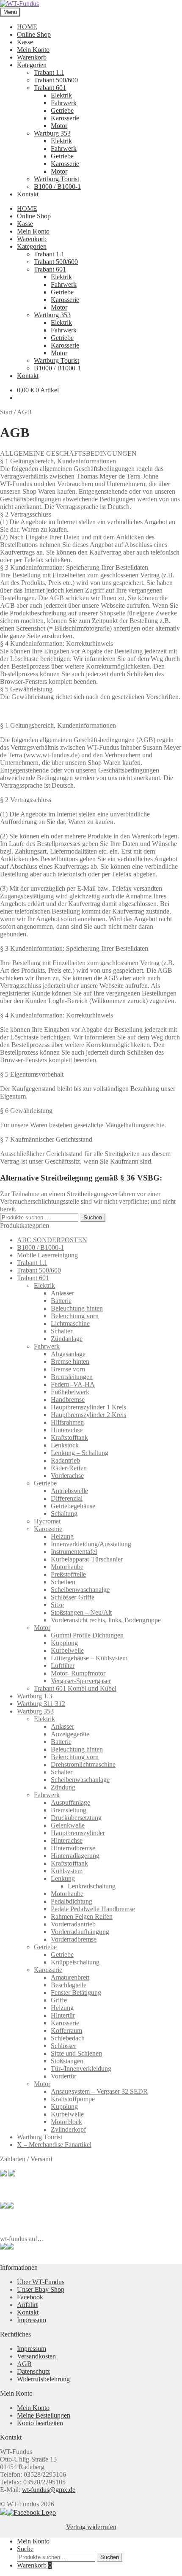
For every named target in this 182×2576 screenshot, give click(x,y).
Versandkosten (36, 2356)
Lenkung (63, 1878)
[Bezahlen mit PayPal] (3, 2174)
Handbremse (68, 1400)
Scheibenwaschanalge (80, 1590)
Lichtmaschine (70, 1323)
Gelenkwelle (68, 1825)
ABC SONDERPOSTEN (52, 1240)
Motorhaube (67, 1567)
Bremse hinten (70, 1361)
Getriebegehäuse (73, 1506)
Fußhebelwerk (70, 1392)
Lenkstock (65, 1445)
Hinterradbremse (73, 1848)
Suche (25, 2549)
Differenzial (67, 1498)
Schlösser (63, 2046)
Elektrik (61, 95)
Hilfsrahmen (67, 1422)
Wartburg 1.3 (34, 1696)
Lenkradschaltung (92, 1886)
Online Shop (34, 34)
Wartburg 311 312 (41, 1704)
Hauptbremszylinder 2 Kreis (88, 1415)
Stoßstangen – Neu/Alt (81, 1612)
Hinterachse (67, 1430)
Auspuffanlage (70, 1802)
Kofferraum (66, 2031)
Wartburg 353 (52, 133)
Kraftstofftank (69, 1438)
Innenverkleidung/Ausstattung (91, 1544)
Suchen (93, 1217)
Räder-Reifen (69, 1468)
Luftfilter (63, 1666)
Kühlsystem (67, 1871)
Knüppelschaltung (75, 1962)
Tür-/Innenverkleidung (81, 2069)
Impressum (32, 2320)
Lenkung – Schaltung (80, 1453)
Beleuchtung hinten (77, 1308)
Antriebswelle (69, 1491)
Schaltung (64, 1514)
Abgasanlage (68, 1354)
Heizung (62, 1536)
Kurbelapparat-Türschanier (87, 1559)
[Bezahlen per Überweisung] (3, 2206)
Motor (59, 126)
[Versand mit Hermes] (12, 2174)
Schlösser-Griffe (73, 1597)
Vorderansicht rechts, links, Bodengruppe (106, 1620)
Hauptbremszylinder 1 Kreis (88, 1407)
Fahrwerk (64, 103)
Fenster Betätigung (76, 1993)
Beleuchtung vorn (75, 1316)
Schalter (62, 1331)
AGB (24, 2364)
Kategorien (32, 65)
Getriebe (62, 110)
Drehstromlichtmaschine (83, 1764)
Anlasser (62, 1293)
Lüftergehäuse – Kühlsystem (89, 1658)
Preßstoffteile (68, 1574)
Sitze (57, 1605)
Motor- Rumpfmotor (78, 1673)
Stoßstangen (67, 2061)
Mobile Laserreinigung (47, 1255)
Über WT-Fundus (41, 2282)
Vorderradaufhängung (80, 1932)
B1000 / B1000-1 (57, 186)
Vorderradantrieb (73, 1924)
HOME (27, 27)
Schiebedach (68, 2038)
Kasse (25, 42)
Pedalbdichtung (72, 1901)
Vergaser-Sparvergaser (81, 1681)
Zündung (63, 1787)
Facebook (30, 2297)
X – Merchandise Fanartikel (54, 2145)
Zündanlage (67, 1339)
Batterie (61, 1301)
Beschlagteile (69, 1985)
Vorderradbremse (74, 1939)
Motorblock (66, 2122)
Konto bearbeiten (40, 2423)
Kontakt (28, 194)
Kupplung (64, 1643)
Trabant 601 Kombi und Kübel (75, 1688)
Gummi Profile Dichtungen (87, 1635)
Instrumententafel (74, 1552)
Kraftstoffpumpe (73, 2099)
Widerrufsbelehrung (43, 2379)
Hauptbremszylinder (78, 1833)
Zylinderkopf (68, 2129)
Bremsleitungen (72, 1377)
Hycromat (47, 1521)
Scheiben (63, 1582)
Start (6, 412)
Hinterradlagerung (75, 1856)
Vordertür (63, 2076)
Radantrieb (65, 1460)
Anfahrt (27, 2305)
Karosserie (65, 118)
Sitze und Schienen (76, 2053)
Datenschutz (33, 2371)
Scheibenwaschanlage (80, 1780)
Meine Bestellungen (44, 2415)
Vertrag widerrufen (91, 2527)
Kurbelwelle (67, 1650)
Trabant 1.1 (49, 72)
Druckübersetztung (76, 1818)
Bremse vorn (68, 1369)
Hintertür (63, 2015)
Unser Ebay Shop (41, 2289)
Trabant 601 (50, 88)
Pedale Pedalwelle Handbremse (93, 1909)
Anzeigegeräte (70, 1734)
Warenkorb (32, 57)
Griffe (59, 2000)
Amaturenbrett (70, 1977)
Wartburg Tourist (57, 179)
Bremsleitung (69, 1810)
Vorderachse (67, 1476)
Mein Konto (33, 50)
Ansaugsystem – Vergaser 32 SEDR (99, 2091)
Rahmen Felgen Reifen (82, 1916)
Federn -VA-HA (73, 1384)
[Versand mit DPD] (10, 2206)
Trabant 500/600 (56, 80)
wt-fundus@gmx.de (49, 2490)
